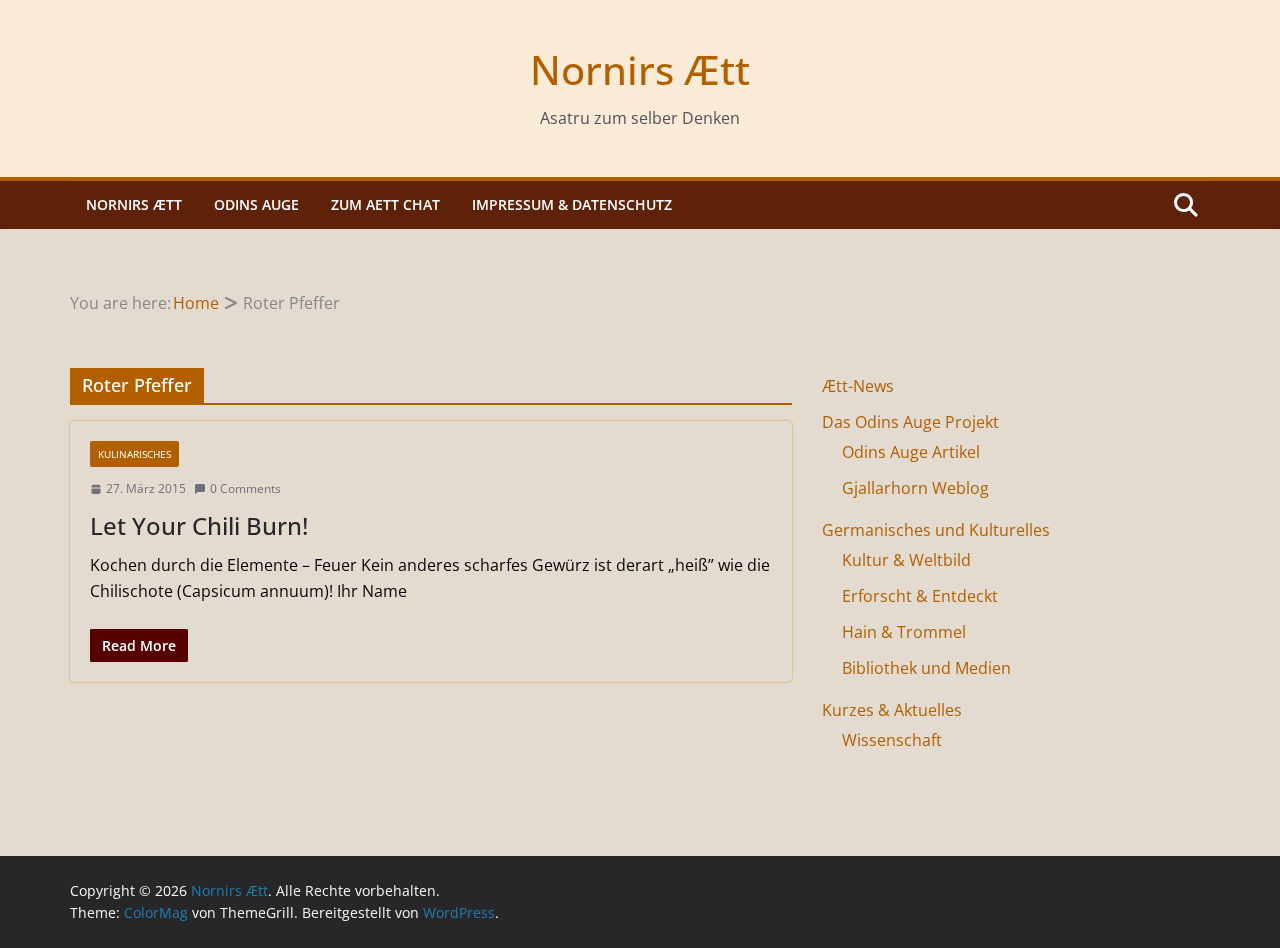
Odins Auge (256, 204)
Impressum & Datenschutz (572, 204)
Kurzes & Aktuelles (892, 710)
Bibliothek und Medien (926, 668)
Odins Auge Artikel (911, 452)
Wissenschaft (892, 740)
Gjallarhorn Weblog (915, 488)
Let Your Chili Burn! (199, 525)
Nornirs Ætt (640, 69)
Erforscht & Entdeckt (920, 596)
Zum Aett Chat (385, 204)
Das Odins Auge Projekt (910, 422)
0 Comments (245, 488)
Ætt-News (858, 386)
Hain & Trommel (904, 632)
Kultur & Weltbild (906, 560)
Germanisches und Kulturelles (936, 530)
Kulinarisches (134, 454)
